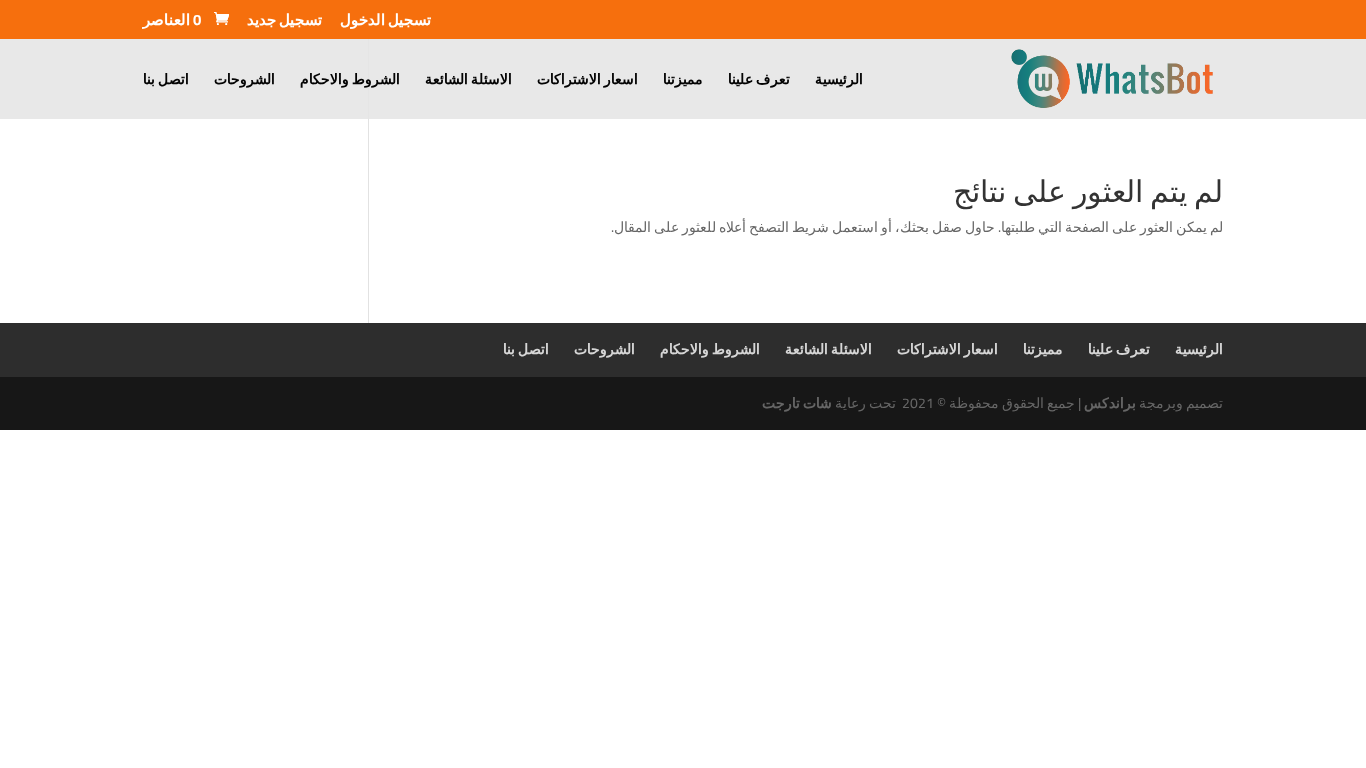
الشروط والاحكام (350, 82)
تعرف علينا (759, 82)
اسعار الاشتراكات (587, 82)
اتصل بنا (166, 82)
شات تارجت (797, 403)
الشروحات (244, 82)
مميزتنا (683, 82)
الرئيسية (839, 82)
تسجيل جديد (284, 23)
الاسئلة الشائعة (468, 82)
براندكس (1110, 403)
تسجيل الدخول (385, 23)
